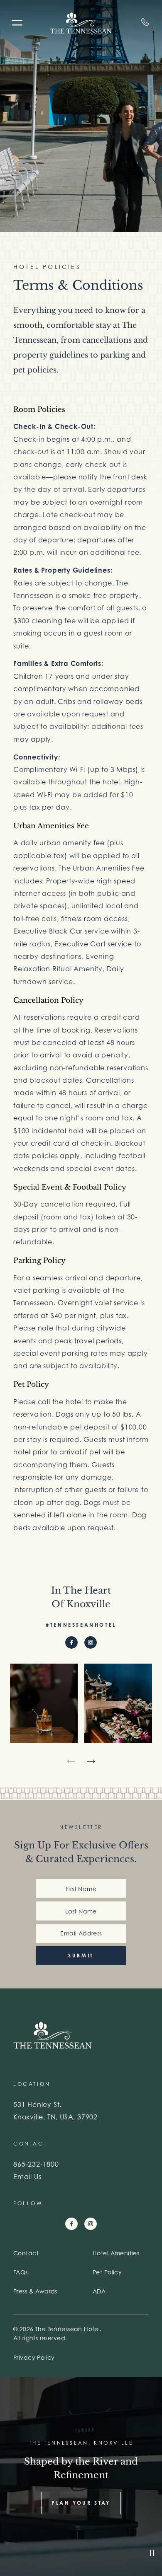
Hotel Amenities (116, 2253)
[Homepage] (81, 23)
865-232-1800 (36, 2164)
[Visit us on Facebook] (71, 1642)
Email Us (27, 2177)
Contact (26, 2253)
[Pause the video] (152, 2553)
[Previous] (71, 1761)
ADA (99, 2291)
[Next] (91, 1761)
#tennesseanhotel (81, 1625)
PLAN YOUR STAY (81, 2503)
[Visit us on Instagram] (91, 1642)
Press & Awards (35, 2291)
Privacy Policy (34, 2357)
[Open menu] (15, 24)
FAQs (21, 2272)
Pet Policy (107, 2272)
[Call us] (144, 22)
